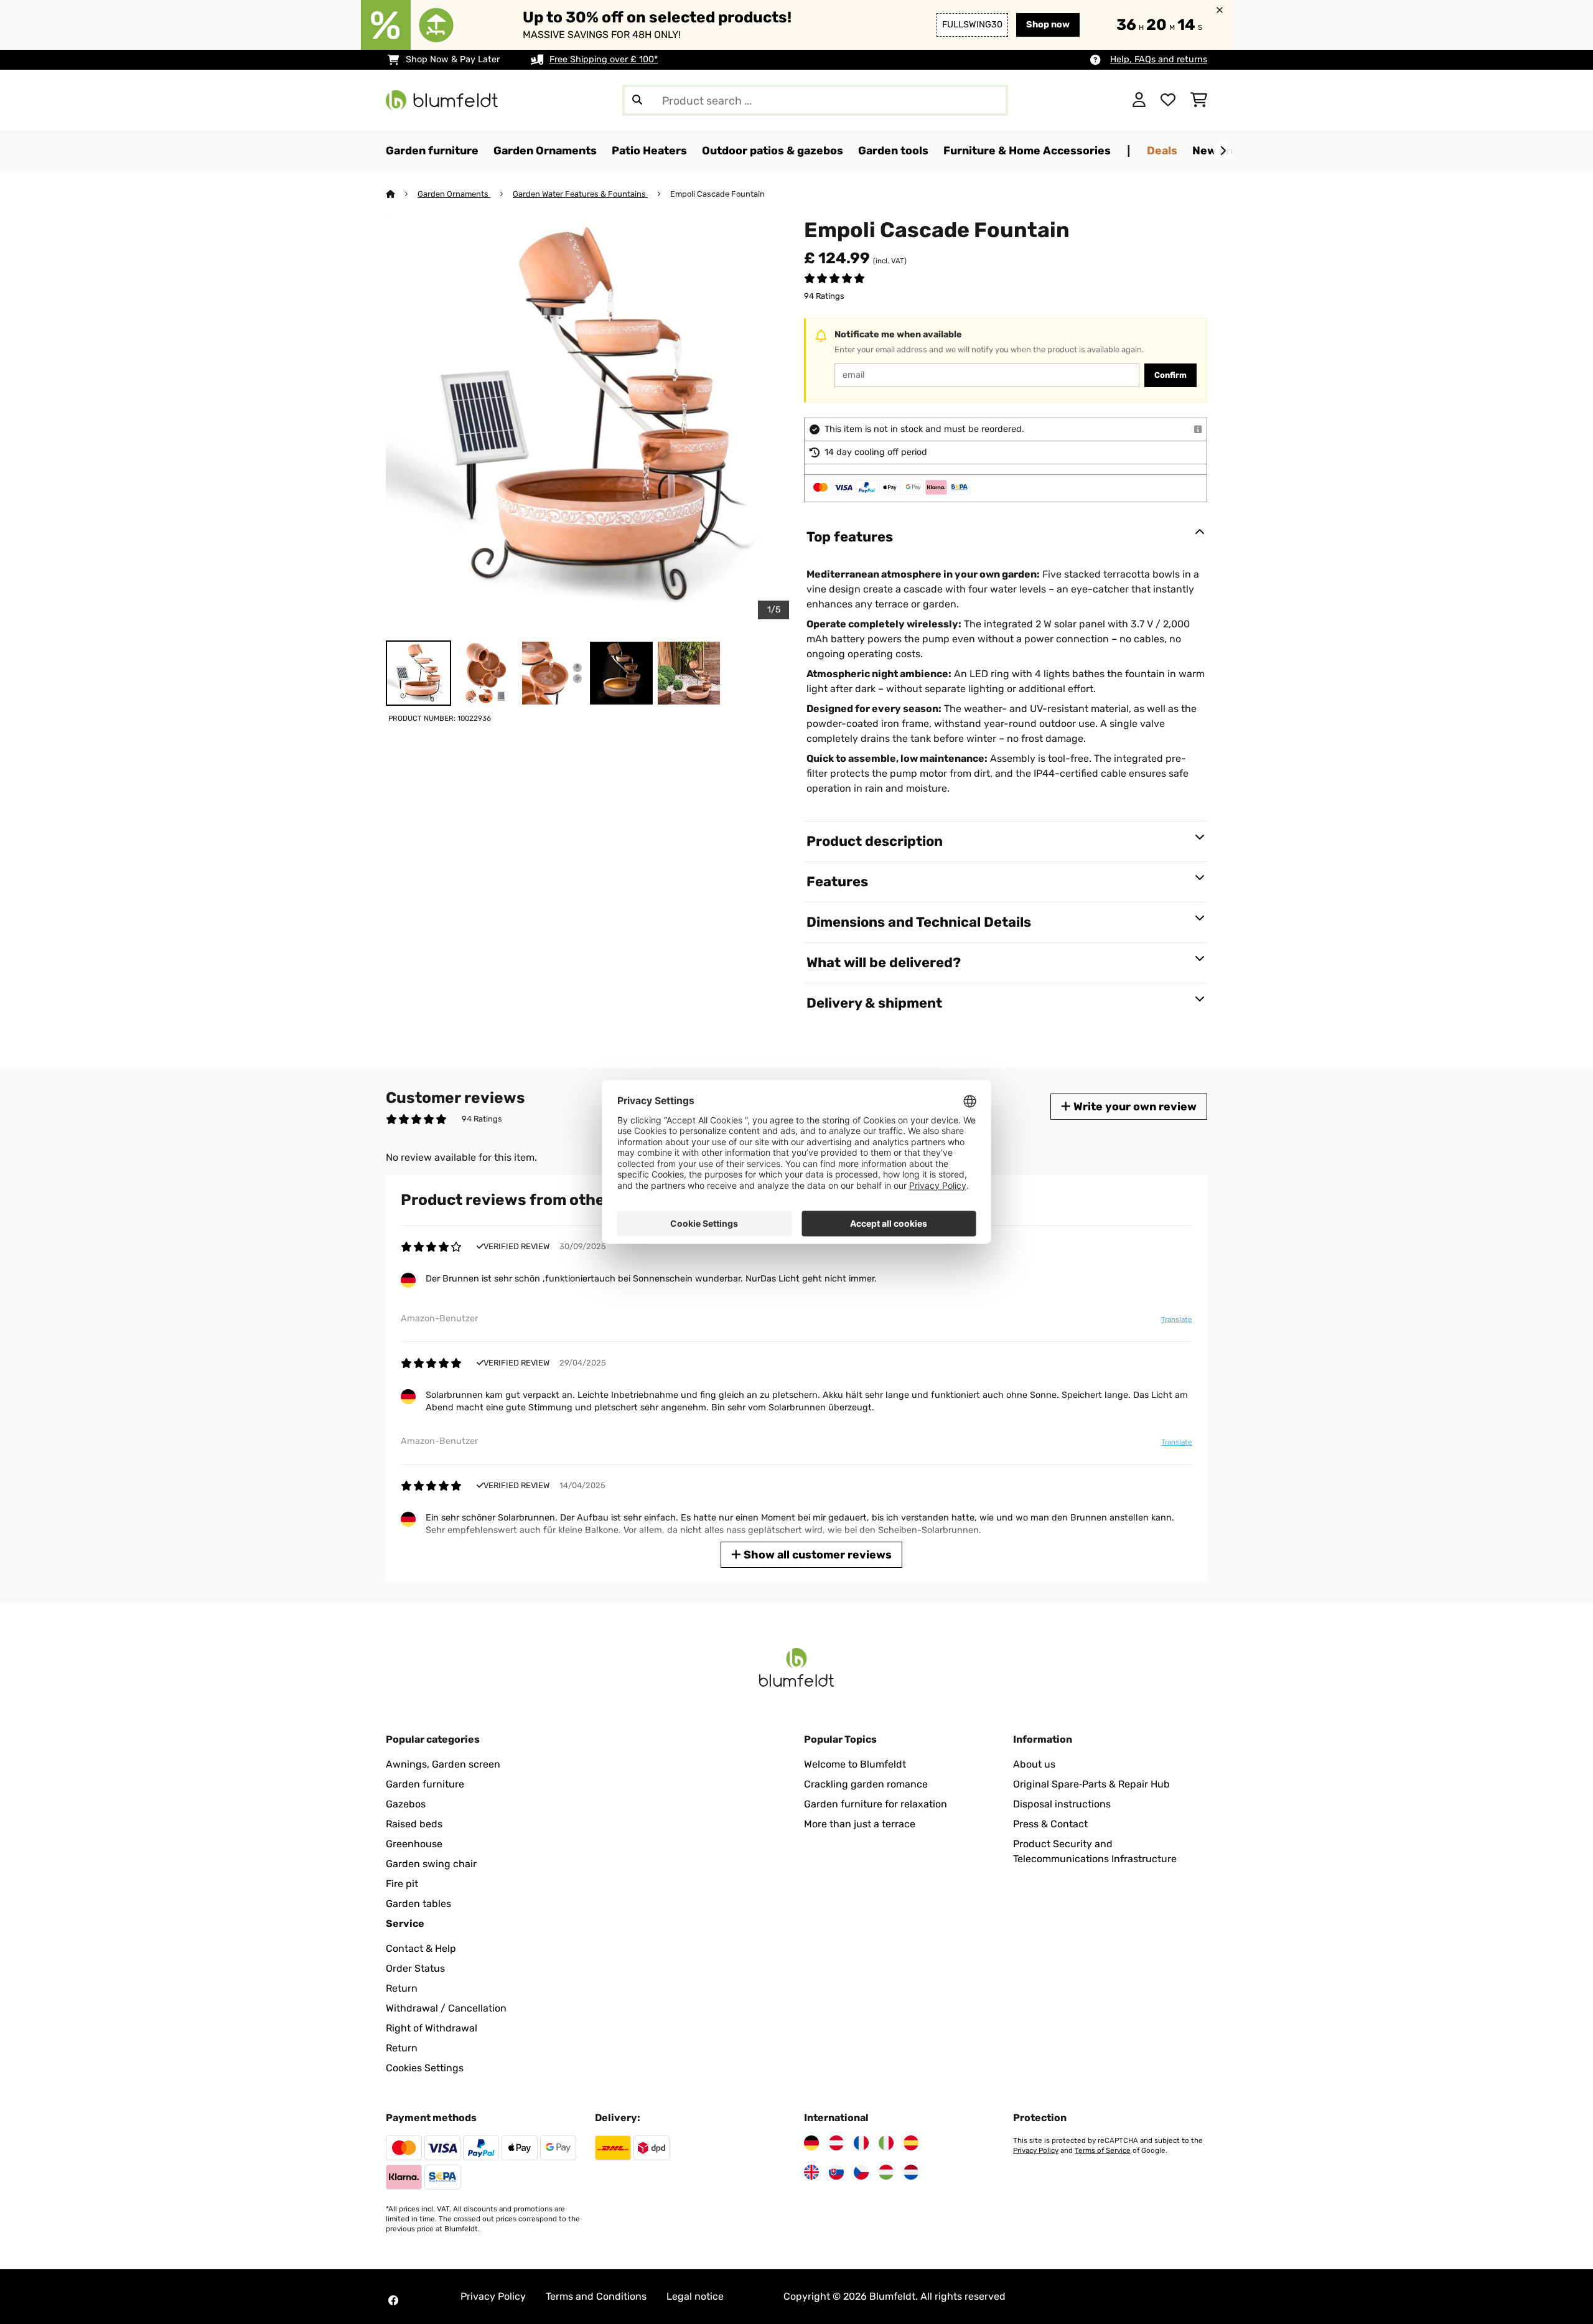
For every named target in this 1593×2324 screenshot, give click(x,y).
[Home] (402, 194)
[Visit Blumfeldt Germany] (811, 2143)
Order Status (415, 1968)
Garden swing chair (431, 1864)
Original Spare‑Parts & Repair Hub (1091, 1784)
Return (402, 1988)
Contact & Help (421, 1948)
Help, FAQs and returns (1159, 59)
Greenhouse (414, 1844)
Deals (1162, 150)
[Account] (1139, 100)
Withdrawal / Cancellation (446, 2008)
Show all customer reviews (816, 1554)
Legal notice (695, 2296)
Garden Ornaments (454, 194)
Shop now (1048, 25)
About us (1034, 1764)
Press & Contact (1050, 1824)
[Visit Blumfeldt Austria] (836, 2143)
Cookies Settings (425, 2068)
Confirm (1170, 375)
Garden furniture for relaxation (876, 1804)
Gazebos (406, 1804)
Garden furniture (425, 1784)
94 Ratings (824, 296)
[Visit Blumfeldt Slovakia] (836, 2172)
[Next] (1223, 151)
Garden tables (418, 1904)
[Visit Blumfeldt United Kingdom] (811, 2172)
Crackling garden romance (866, 1784)
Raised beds (414, 1824)
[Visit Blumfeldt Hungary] (886, 2172)
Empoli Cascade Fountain (717, 194)
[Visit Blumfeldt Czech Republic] (861, 2172)
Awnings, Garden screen (443, 1764)
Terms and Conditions (596, 2296)
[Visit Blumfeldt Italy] (886, 2143)
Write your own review (1134, 1106)
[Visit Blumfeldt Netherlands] (911, 2172)
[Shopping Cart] (1199, 100)
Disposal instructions (1062, 1804)
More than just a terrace (860, 1824)
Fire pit (402, 1884)
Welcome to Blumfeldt (855, 1764)
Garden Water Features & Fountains (580, 194)
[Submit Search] (637, 100)
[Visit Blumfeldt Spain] (911, 2143)
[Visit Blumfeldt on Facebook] (393, 2300)
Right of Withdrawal (432, 2028)
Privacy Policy (1036, 2150)
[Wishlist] (1168, 100)
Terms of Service (1103, 2150)
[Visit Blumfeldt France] (861, 2143)
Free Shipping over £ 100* (604, 59)
